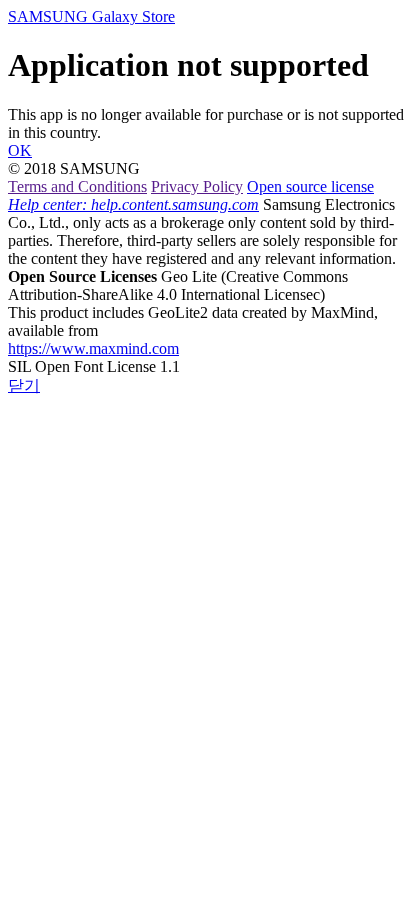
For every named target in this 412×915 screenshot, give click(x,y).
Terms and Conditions (77, 186)
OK (20, 150)
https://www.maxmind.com (93, 348)
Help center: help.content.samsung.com (133, 204)
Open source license (310, 186)
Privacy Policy (197, 186)
